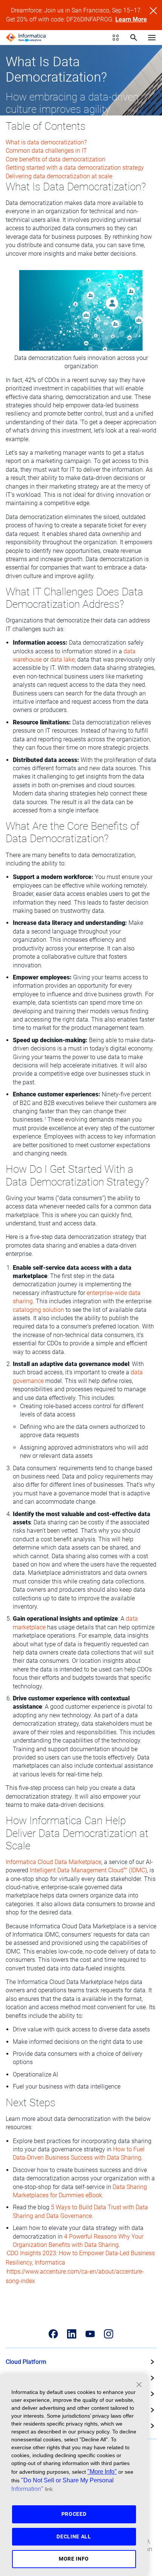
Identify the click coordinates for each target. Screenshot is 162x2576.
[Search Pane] (134, 38)
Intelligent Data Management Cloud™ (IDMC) (88, 1870)
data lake (62, 660)
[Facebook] (53, 2334)
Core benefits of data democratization (56, 159)
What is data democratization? (46, 142)
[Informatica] (26, 38)
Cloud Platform (26, 2362)
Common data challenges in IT (46, 151)
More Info (74, 2559)
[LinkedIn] (72, 2334)
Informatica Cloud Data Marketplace (53, 1862)
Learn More (131, 19)
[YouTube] (90, 2334)
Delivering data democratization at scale (59, 176)
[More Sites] (116, 38)
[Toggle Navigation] (152, 37)
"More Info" (102, 2471)
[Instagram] (109, 2334)
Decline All (74, 2537)
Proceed (74, 2514)
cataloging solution (38, 1310)
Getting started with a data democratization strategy (75, 168)
